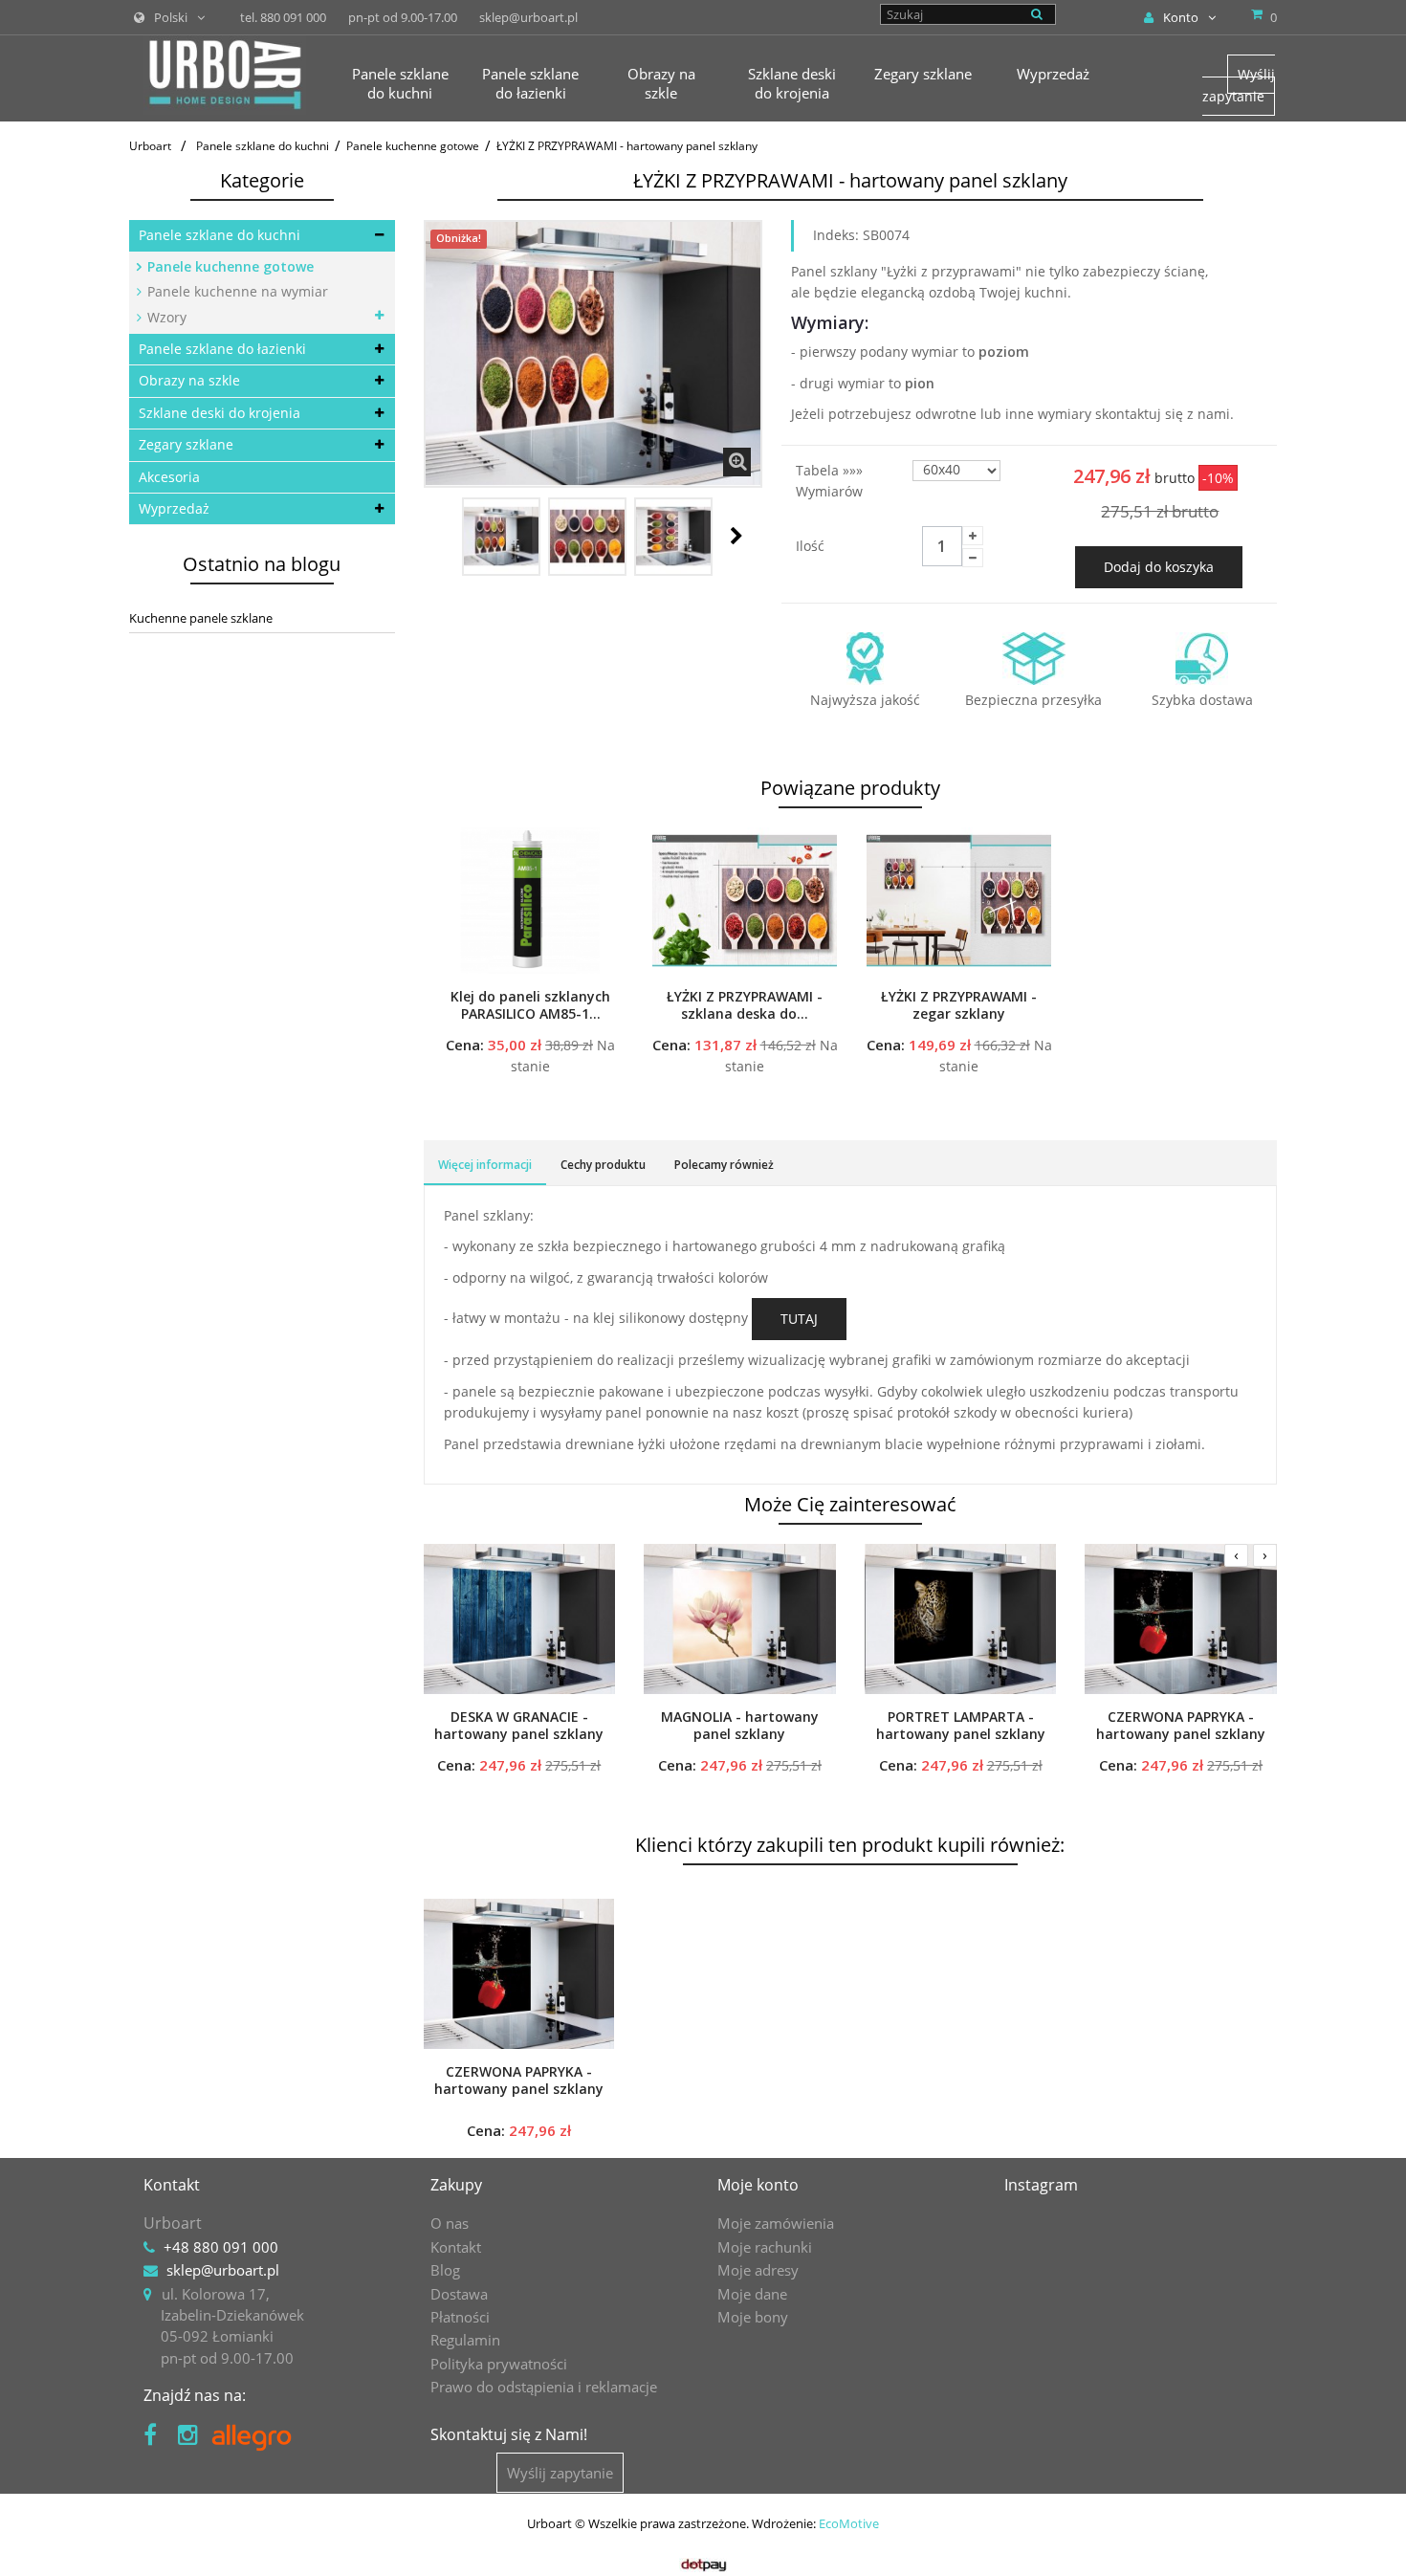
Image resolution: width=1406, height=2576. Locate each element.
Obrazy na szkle (189, 380)
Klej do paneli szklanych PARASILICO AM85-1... (530, 1005)
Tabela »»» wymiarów (831, 481)
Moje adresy (758, 2270)
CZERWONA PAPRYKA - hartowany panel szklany (1181, 1726)
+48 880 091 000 (221, 2247)
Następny (736, 536)
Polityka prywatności (499, 2364)
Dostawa (459, 2294)
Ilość (810, 546)
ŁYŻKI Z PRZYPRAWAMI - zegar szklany (959, 1005)
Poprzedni (445, 536)
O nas (450, 2223)
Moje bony (753, 2317)
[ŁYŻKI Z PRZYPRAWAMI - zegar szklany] (959, 900)
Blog (445, 2270)
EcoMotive (849, 2523)
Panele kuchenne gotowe (229, 266)
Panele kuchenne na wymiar (236, 291)
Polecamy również (724, 1165)
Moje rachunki (765, 2247)
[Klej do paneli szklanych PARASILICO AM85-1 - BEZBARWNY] (531, 900)
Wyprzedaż (174, 508)
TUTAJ (799, 1319)
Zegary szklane (186, 444)
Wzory (165, 317)
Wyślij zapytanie (1239, 85)
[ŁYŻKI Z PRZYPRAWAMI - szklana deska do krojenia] (745, 900)
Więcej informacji (485, 1165)
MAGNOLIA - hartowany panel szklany (740, 1726)
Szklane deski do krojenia (220, 413)
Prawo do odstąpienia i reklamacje (544, 2387)
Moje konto (758, 2185)
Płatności (460, 2317)
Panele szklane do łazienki (222, 349)
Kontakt (456, 2247)
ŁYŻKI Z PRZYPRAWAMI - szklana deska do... (745, 1005)
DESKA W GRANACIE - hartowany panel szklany (519, 1726)
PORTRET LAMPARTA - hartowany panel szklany (961, 1726)
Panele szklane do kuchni (220, 235)
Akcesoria (169, 477)
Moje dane (752, 2294)
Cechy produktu (603, 1165)
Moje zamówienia (776, 2223)
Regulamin (465, 2340)
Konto (1181, 17)
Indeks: (836, 235)
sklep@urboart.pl (223, 2270)
